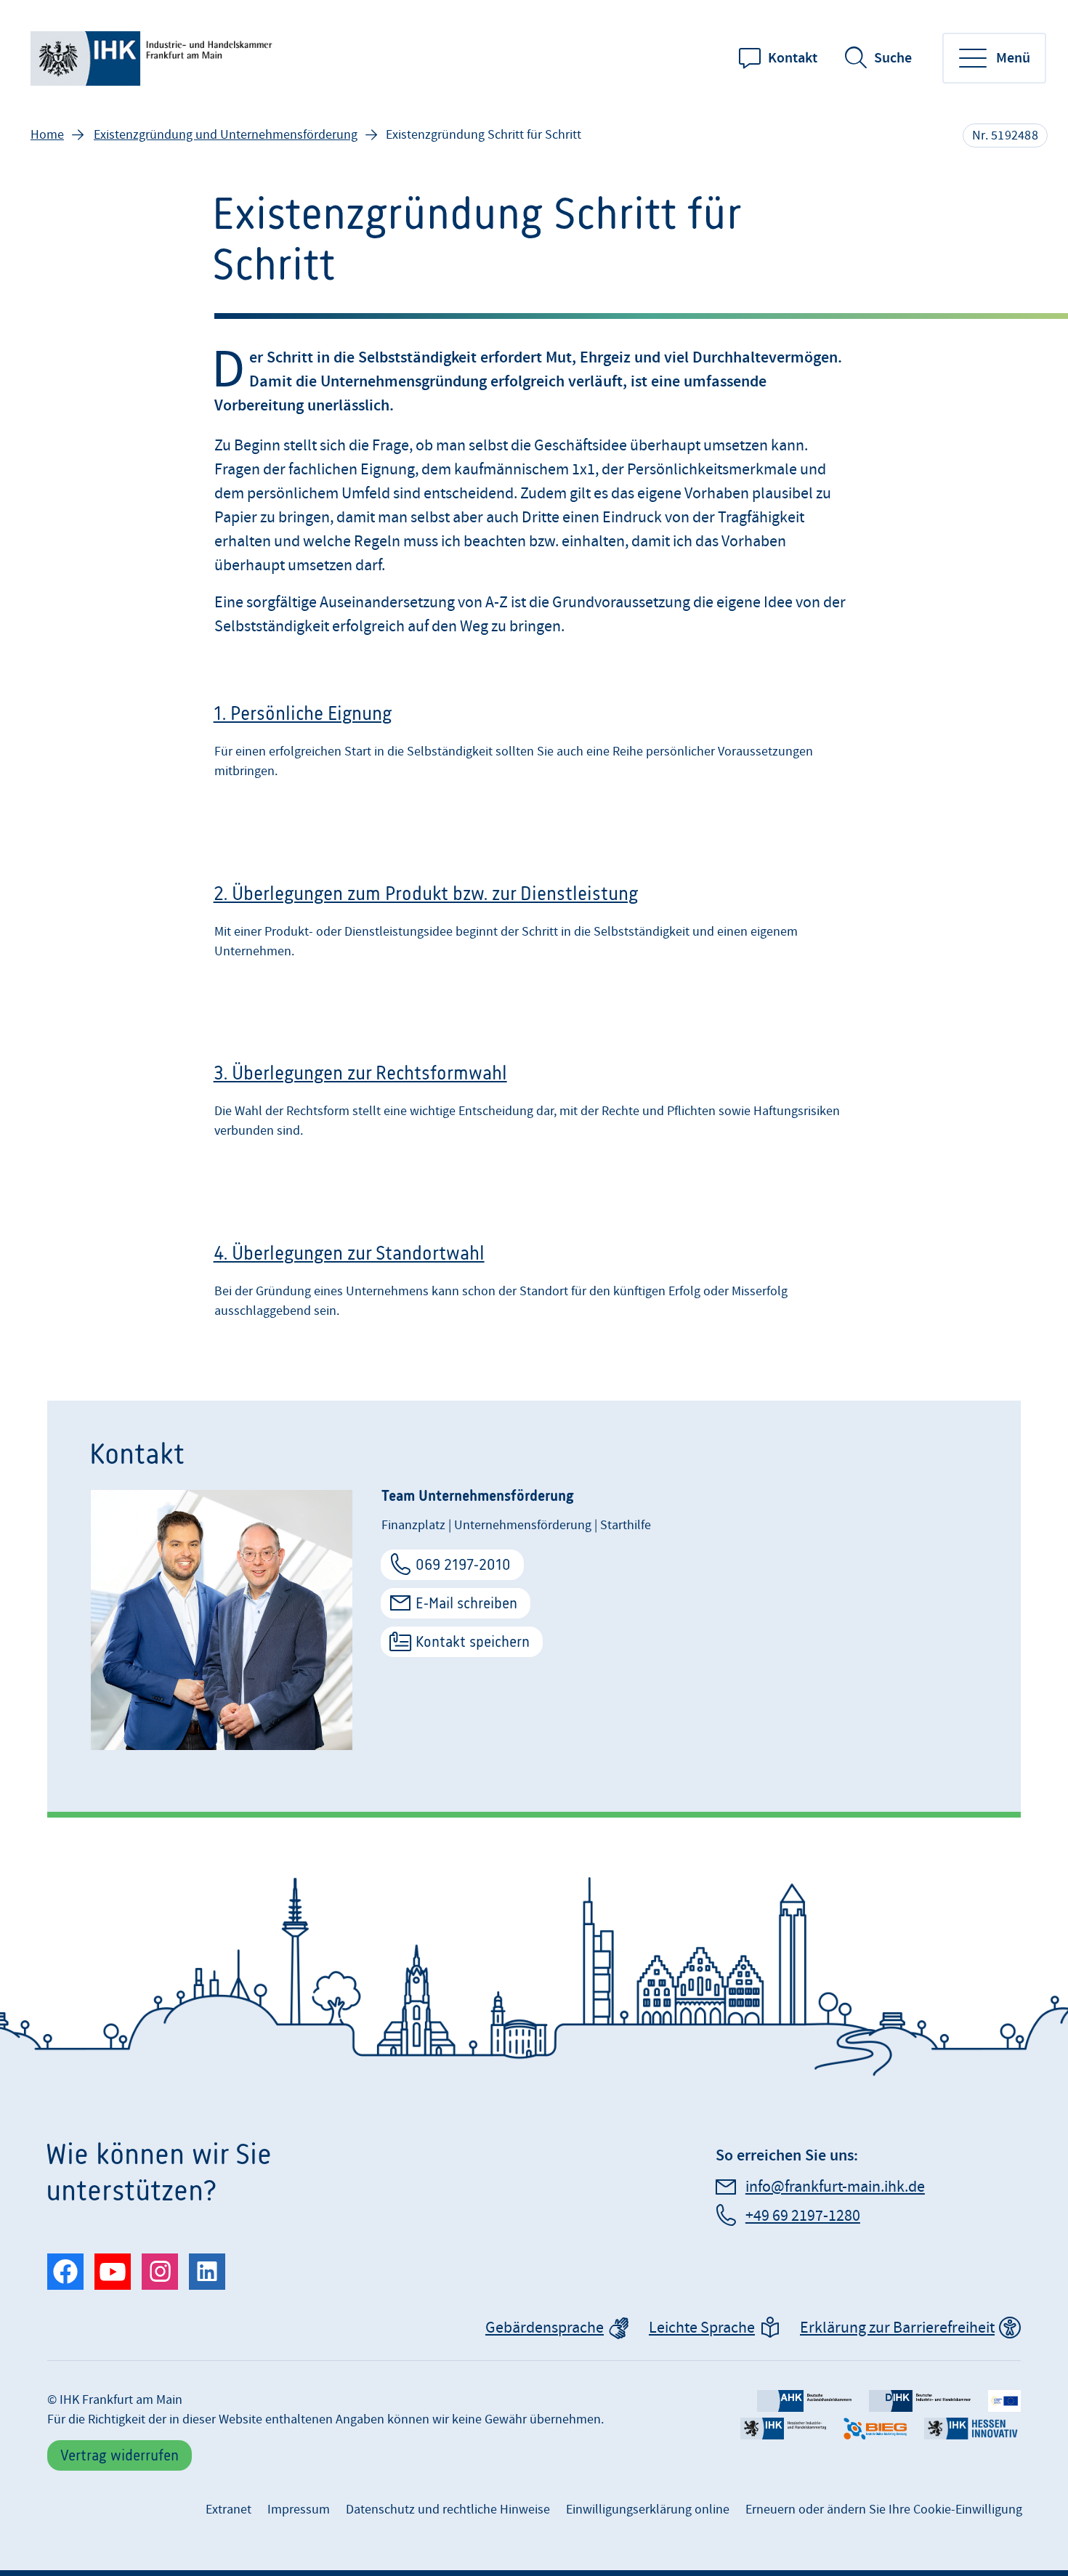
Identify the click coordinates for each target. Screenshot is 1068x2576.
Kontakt (793, 58)
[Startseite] (154, 58)
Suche (893, 58)
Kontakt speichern (473, 1641)
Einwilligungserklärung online (648, 2510)
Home (47, 135)
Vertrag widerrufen (120, 2455)
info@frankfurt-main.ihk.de (835, 2187)
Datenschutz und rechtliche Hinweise (448, 2510)
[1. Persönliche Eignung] (534, 746)
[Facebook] (65, 2272)
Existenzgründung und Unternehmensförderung (226, 135)
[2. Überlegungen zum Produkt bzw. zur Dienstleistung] (534, 926)
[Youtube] (113, 2272)
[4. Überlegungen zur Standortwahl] (534, 1285)
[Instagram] (160, 2272)
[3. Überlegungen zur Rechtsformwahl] (534, 1105)
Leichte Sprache (702, 2328)
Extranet (228, 2510)
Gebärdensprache (545, 2328)
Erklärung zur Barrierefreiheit (897, 2328)
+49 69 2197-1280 (803, 2216)
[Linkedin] (207, 2272)
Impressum (299, 2510)
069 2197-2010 (463, 1564)
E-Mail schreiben (466, 1603)
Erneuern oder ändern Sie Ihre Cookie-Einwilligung (884, 2510)
